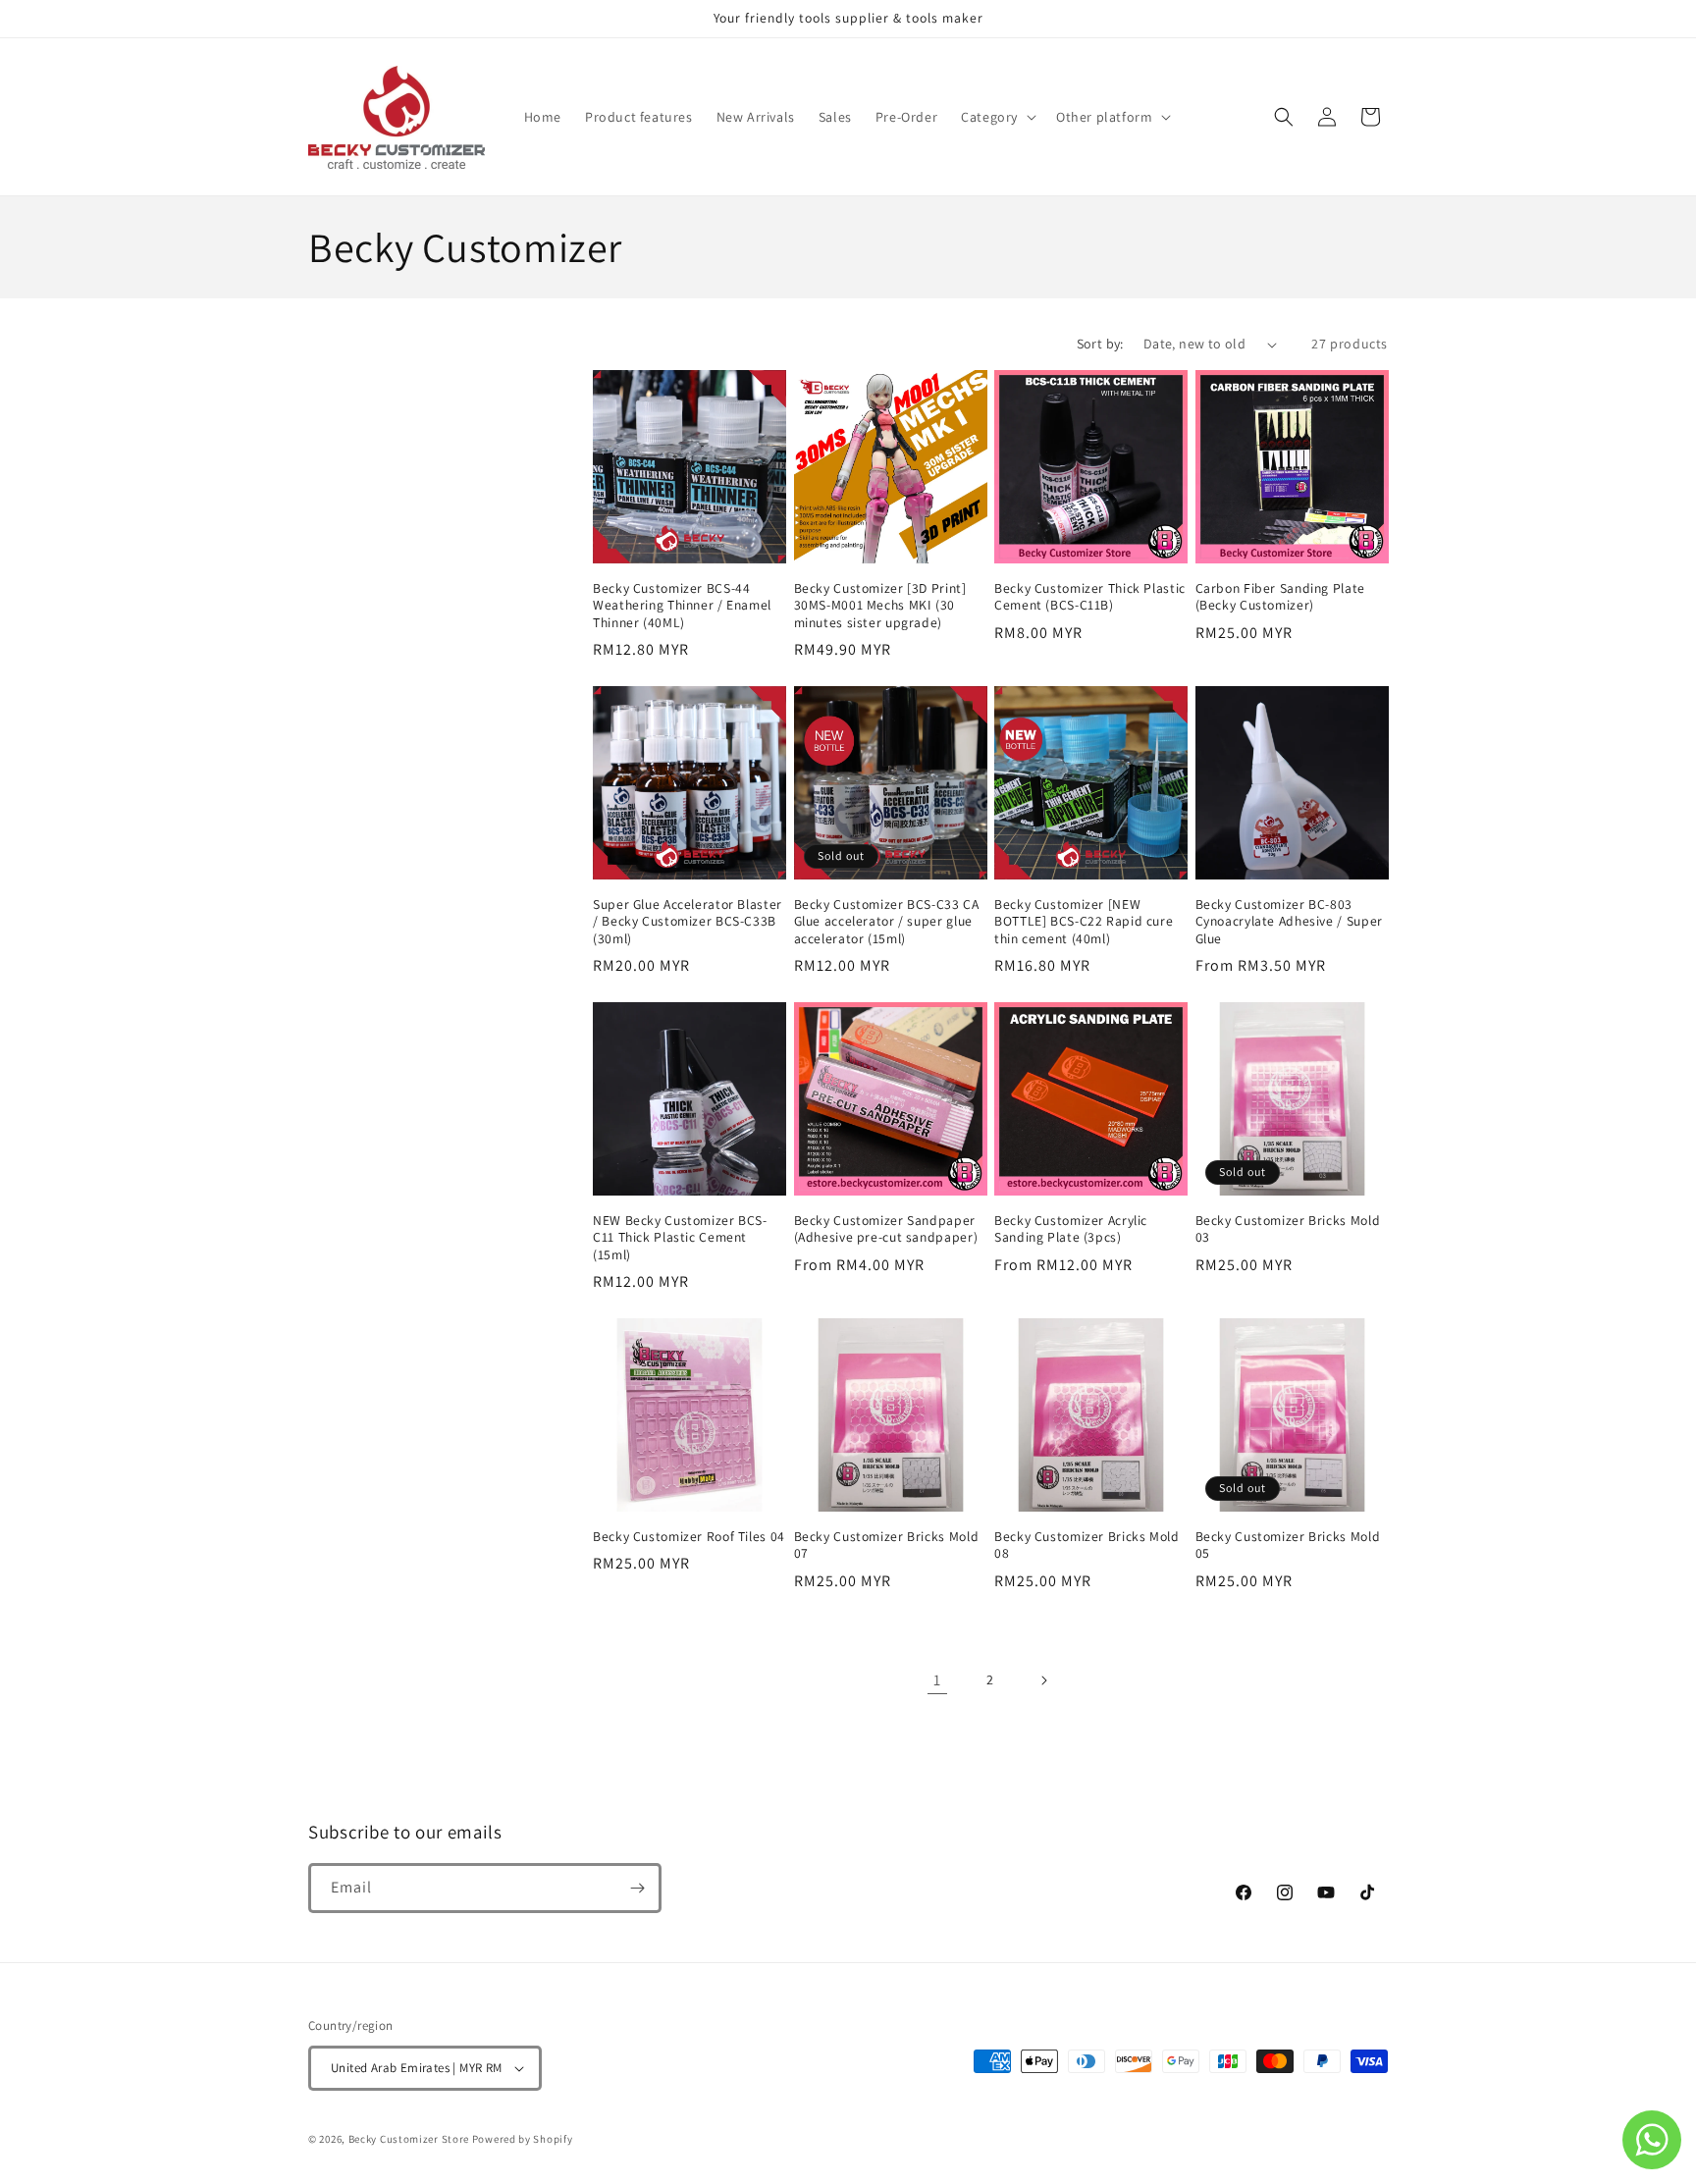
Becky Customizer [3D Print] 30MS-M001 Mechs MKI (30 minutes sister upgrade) (880, 606)
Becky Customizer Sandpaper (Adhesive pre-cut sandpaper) (886, 1229)
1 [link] (937, 1680)
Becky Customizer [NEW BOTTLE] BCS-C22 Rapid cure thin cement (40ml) (1084, 922)
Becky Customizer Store (409, 2139)
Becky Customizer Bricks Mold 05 (1288, 1545)
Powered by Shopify (523, 2139)
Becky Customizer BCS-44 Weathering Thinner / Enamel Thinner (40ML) (682, 606)
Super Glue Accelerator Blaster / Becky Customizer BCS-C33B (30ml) (688, 922)
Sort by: (1100, 344)
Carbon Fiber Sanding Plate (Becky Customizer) (1280, 597)
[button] (997, 117)
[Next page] (1043, 1680)
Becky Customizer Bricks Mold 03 (1288, 1229)
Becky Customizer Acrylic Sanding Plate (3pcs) (1071, 1229)
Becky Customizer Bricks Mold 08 (1087, 1545)
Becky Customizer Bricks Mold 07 (887, 1545)
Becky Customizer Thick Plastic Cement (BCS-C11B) (1090, 597)
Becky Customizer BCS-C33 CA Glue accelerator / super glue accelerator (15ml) (887, 922)
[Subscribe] (637, 1888)
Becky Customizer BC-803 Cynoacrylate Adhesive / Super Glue (1289, 922)
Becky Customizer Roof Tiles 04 (689, 1537)
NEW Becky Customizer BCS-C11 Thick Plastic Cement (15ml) (680, 1238)
